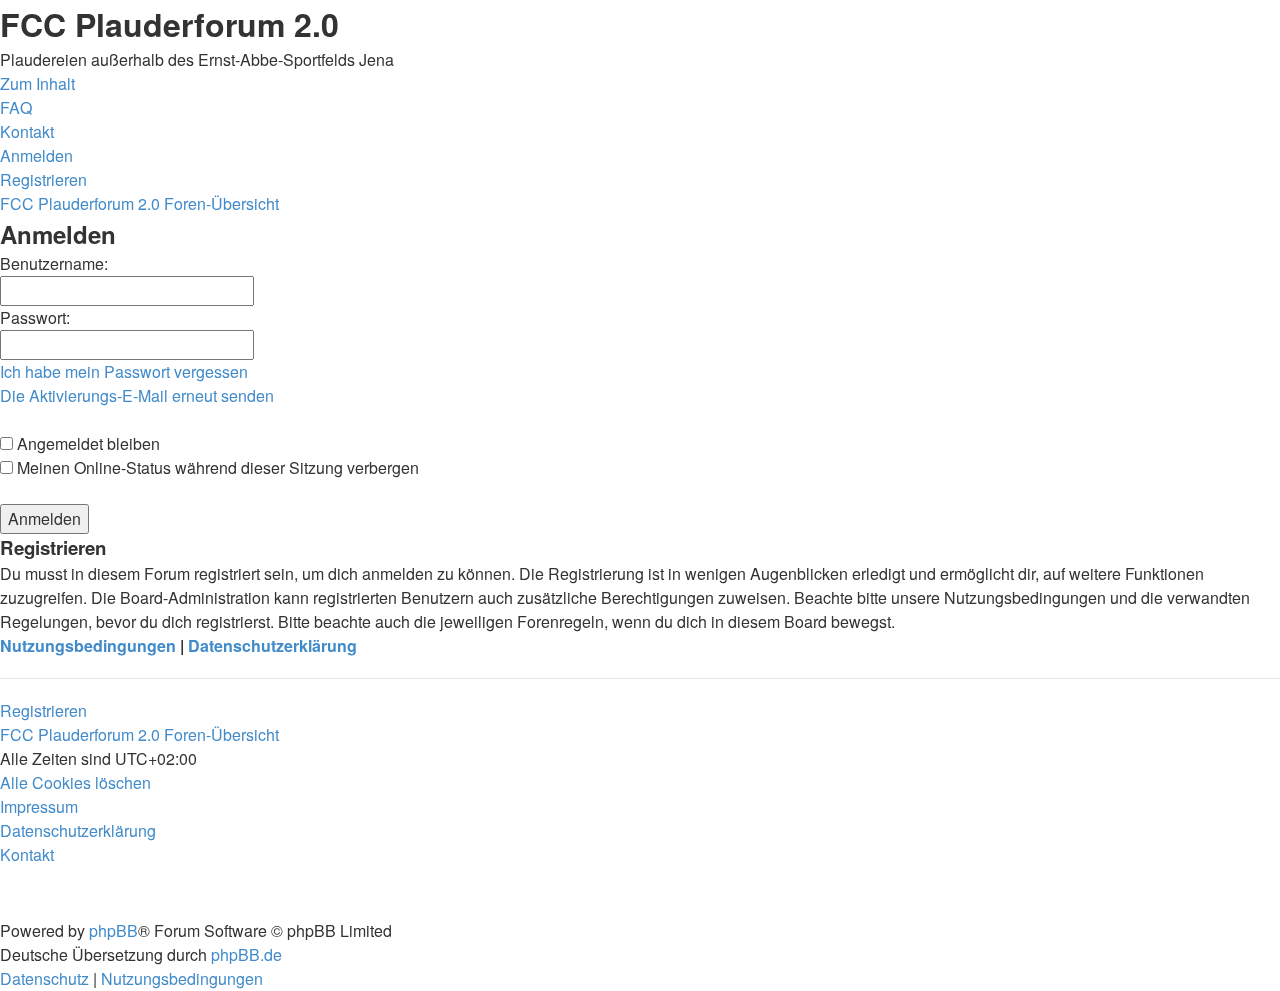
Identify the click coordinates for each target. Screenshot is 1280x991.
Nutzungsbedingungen (88, 645)
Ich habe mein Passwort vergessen (124, 371)
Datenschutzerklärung (272, 645)
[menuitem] (16, 107)
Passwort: (35, 317)
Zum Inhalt (37, 83)
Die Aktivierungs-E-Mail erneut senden (137, 395)
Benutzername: (54, 263)
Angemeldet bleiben (86, 443)
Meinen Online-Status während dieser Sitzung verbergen (216, 467)
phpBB (113, 930)
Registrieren (43, 710)
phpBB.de (246, 954)
